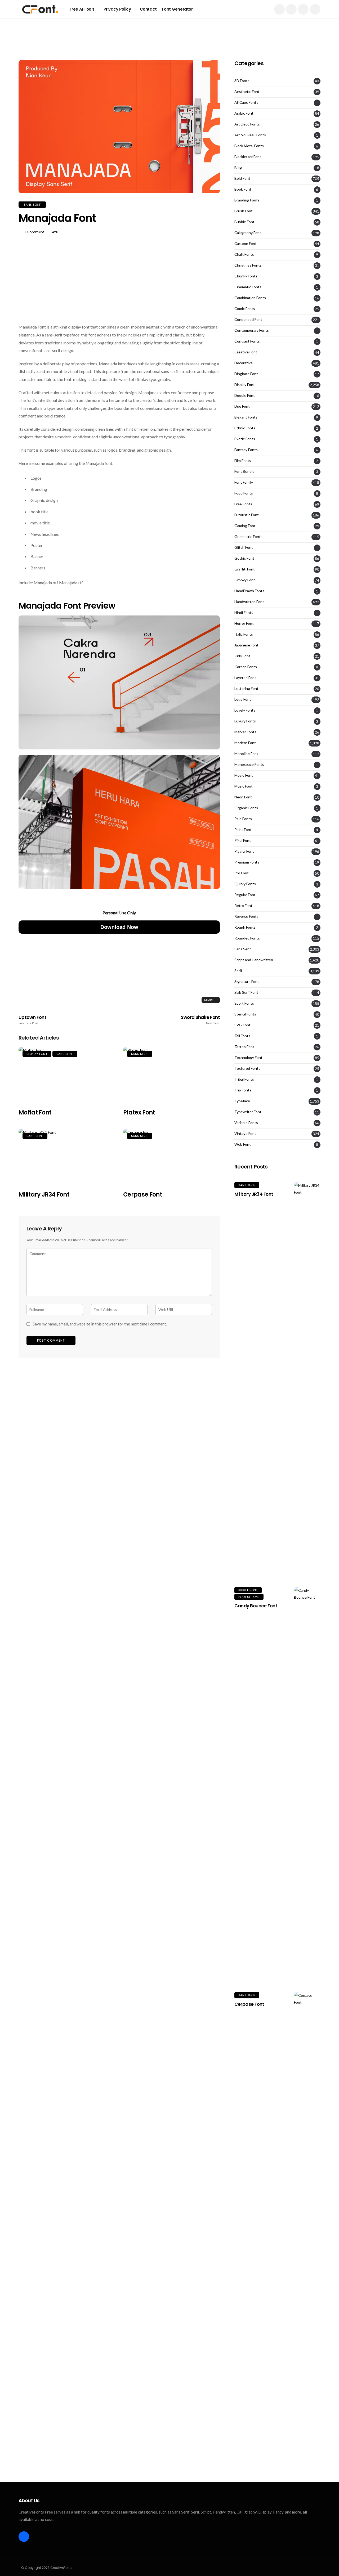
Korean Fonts (246, 667)
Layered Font (245, 678)
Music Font (244, 786)
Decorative (244, 363)
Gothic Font (244, 558)
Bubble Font (244, 222)
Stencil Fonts (245, 1014)
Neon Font (243, 797)
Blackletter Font (248, 157)
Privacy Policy (117, 9)
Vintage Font (245, 1134)
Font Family (244, 482)
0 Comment (34, 232)
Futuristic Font (247, 515)
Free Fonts (243, 504)
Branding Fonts (247, 200)
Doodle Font (245, 395)
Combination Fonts (250, 298)
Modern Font (245, 743)
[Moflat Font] (67, 1075)
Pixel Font (243, 840)
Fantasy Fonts (246, 450)
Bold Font (242, 178)
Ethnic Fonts (245, 428)
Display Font (37, 1054)
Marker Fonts (245, 732)
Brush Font (244, 211)
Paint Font (243, 830)
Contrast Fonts (247, 341)
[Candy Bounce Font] (307, 1786)
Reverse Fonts (246, 916)
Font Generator (177, 9)
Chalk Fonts (244, 254)
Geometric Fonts (248, 537)
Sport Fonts (244, 1003)
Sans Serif (32, 205)
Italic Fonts (244, 634)
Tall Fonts (242, 1036)
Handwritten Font (249, 602)
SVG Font (242, 1025)
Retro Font (243, 906)
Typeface (242, 1101)
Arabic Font (244, 113)
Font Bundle (244, 471)
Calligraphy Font (248, 233)
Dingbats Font (246, 374)
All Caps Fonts (246, 102)
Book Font (243, 189)
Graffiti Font (245, 569)
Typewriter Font (248, 1112)
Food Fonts (244, 493)
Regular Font (245, 895)
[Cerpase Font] (171, 1157)
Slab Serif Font (246, 992)
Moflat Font (35, 1112)
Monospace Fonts (249, 765)
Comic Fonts (245, 309)
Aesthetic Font (247, 92)
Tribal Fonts (244, 1079)
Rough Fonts (245, 927)
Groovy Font (245, 580)
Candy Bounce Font (256, 1606)
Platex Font (139, 1112)
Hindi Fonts (244, 613)
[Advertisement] (169, 30)
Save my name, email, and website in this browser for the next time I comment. (100, 1324)
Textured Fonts (247, 1068)
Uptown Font (32, 1020)
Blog (238, 168)
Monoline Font (246, 754)
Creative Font (246, 352)
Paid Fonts (243, 819)
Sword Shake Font (200, 1020)
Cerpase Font (142, 1195)
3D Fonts (242, 81)
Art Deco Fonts (247, 124)
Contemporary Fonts (252, 330)
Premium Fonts (247, 862)
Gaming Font (245, 526)
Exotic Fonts (245, 439)
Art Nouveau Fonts (250, 135)
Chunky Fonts (246, 276)
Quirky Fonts (245, 884)
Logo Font (243, 699)
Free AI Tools (82, 9)
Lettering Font (246, 689)
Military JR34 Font (44, 1195)
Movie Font (244, 775)
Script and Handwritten (254, 960)
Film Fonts (243, 461)
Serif (238, 971)
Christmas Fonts (248, 265)
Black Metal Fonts (249, 146)
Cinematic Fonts (248, 287)
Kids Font (242, 656)
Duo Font (242, 406)
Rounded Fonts (247, 938)
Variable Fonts (246, 1123)
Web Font (243, 1144)
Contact (148, 9)
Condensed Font (248, 320)
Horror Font (244, 623)
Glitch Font (244, 547)
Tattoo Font (244, 1047)
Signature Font (247, 982)
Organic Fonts (246, 808)
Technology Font (248, 1058)
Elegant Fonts (246, 417)
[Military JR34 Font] (67, 1157)
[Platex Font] (171, 1075)
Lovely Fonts (245, 710)
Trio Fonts (243, 1090)
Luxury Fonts (245, 721)
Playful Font (244, 851)
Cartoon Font (246, 244)
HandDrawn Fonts (249, 591)
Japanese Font (246, 645)
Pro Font (242, 873)
